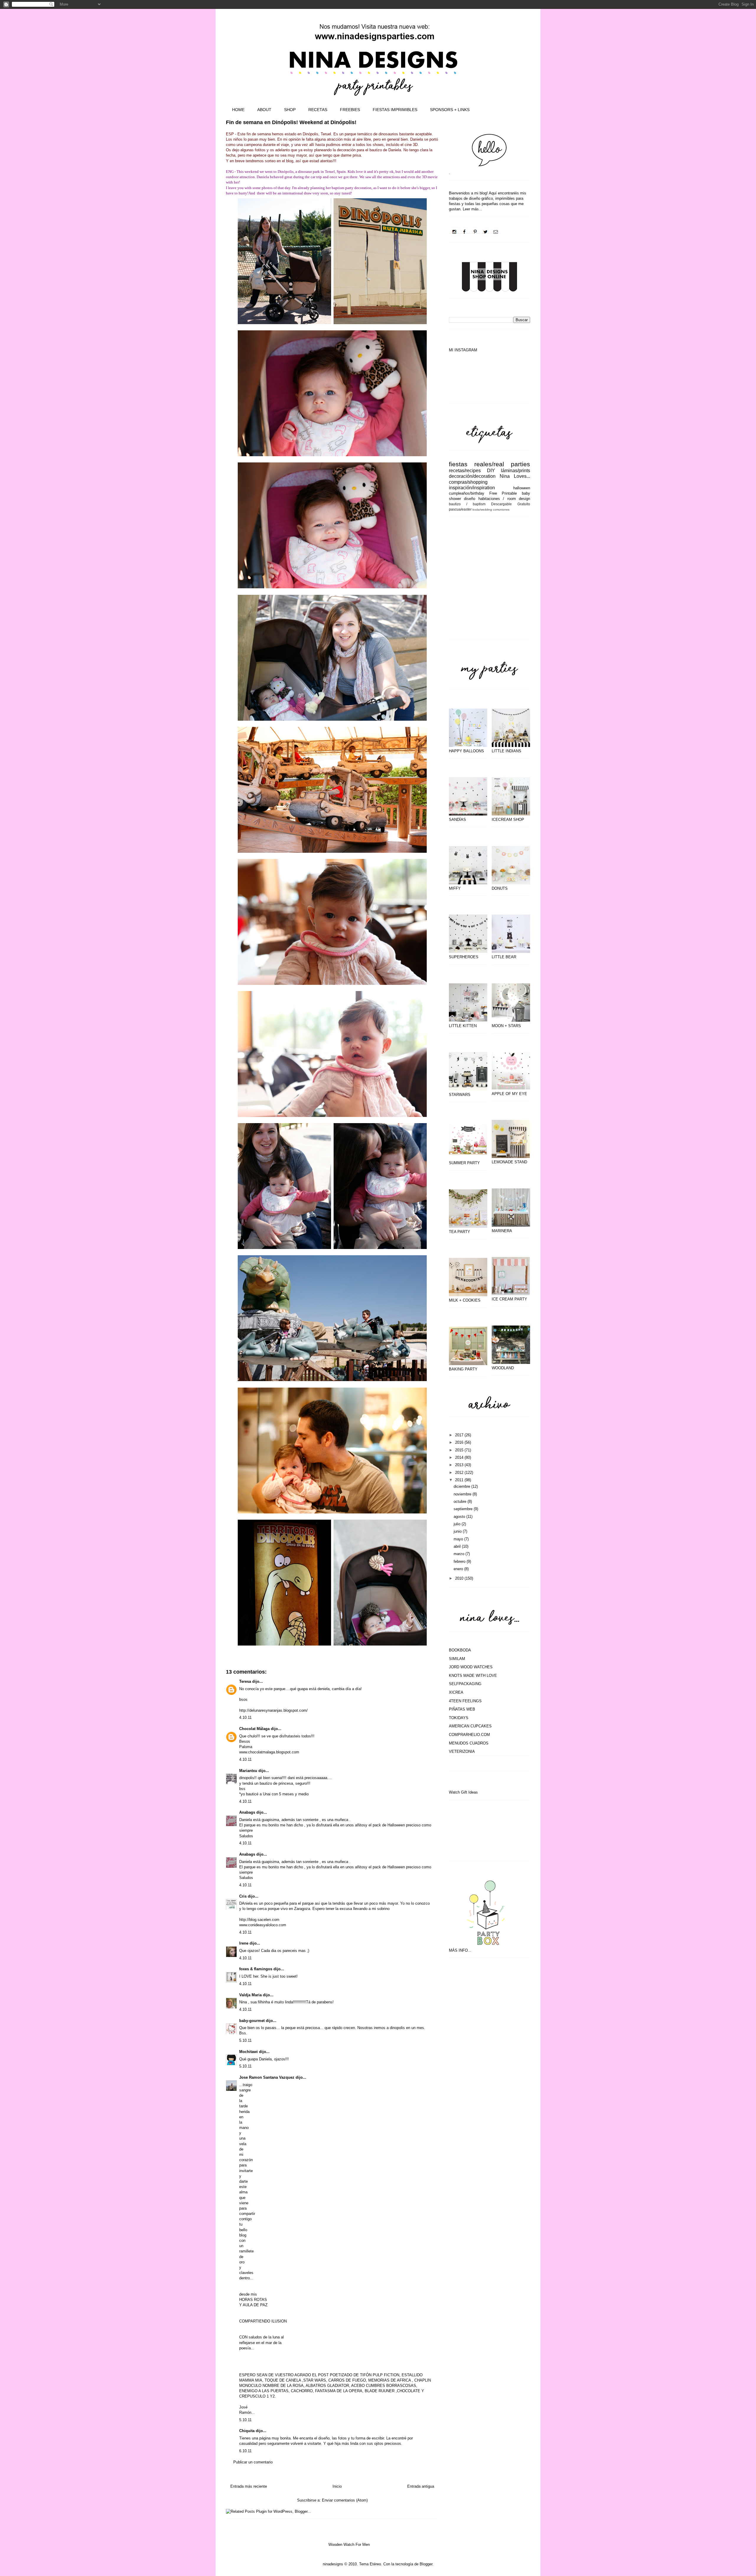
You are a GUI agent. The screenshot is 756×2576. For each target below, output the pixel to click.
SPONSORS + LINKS (450, 110)
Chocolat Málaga (254, 1729)
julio (458, 1524)
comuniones (501, 510)
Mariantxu (248, 1771)
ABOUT (264, 110)
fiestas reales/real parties (489, 464)
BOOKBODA (460, 1650)
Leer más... (472, 209)
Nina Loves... (515, 476)
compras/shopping (468, 482)
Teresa (245, 1681)
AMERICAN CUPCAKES (470, 1726)
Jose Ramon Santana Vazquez (267, 2077)
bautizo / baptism (467, 504)
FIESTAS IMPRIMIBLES (395, 110)
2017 (460, 1435)
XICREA (456, 1692)
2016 (460, 1442)
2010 (460, 1578)
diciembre (462, 1486)
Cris (243, 1896)
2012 (460, 1473)
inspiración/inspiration (472, 488)
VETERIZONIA (462, 1751)
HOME (238, 110)
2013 (460, 1465)
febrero (460, 1561)
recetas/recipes (465, 471)
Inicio (337, 2486)
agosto (460, 1517)
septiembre (464, 1509)
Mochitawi (249, 2052)
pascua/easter (460, 509)
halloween (522, 488)
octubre (461, 1501)
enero (459, 1569)
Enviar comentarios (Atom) (345, 2500)
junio (458, 1531)
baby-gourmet (252, 2021)
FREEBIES (350, 110)
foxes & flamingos (256, 1969)
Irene (244, 1943)
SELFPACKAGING (465, 1684)
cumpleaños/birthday (467, 493)
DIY (491, 471)
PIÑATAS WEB (462, 1709)
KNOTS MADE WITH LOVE (473, 1676)
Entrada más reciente (249, 2486)
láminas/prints (515, 471)
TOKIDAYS (459, 1718)
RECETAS (318, 110)
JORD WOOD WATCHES (471, 1667)
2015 (460, 1450)
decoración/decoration (472, 476)
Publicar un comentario (253, 2462)
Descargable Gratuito (511, 504)
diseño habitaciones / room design (497, 499)
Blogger (426, 2564)
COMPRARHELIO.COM (469, 1735)
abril (458, 1546)
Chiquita (247, 2431)
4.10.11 (245, 1717)
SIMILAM (457, 1659)
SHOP (290, 110)
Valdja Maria (250, 1995)
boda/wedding (482, 510)
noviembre (463, 1494)
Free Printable (503, 493)
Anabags (247, 1812)
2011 (460, 1480)
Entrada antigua (421, 2486)
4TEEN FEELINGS (465, 1701)
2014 (460, 1457)
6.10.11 (245, 2451)
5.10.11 (245, 2040)
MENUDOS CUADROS (469, 1743)
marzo (460, 1554)
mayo (459, 1539)
